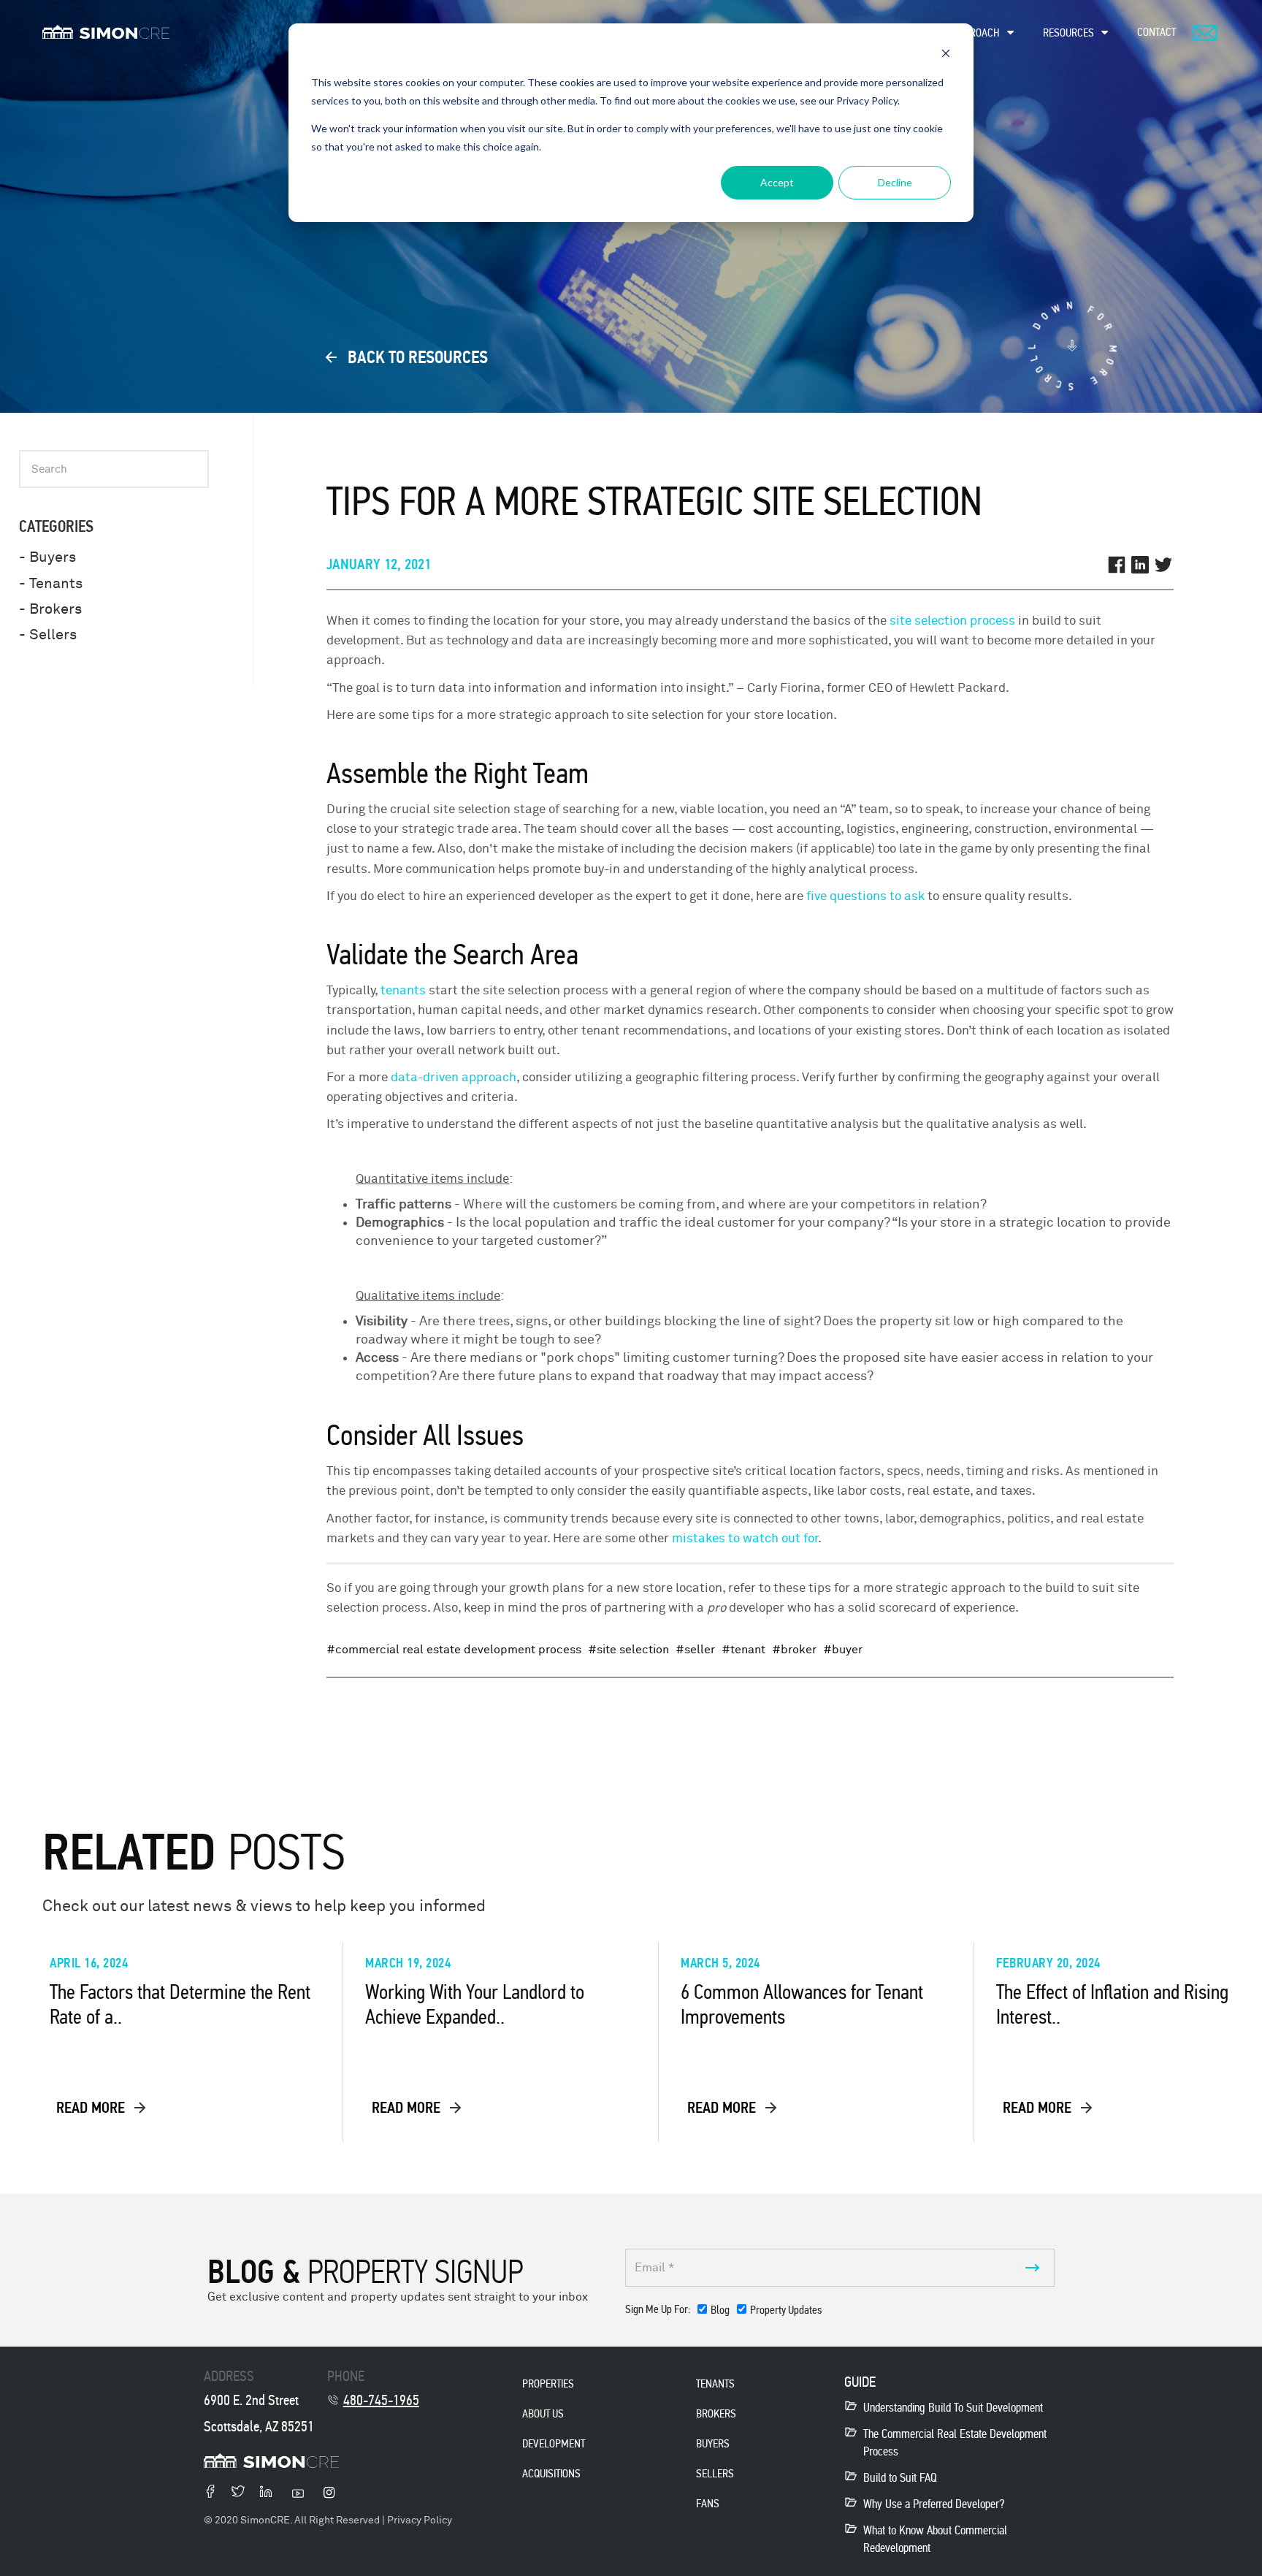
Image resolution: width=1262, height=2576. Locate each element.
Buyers (713, 2443)
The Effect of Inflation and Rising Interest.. (1112, 2005)
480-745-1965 (381, 2400)
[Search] (194, 508)
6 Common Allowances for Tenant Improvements (802, 2005)
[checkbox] (760, 2313)
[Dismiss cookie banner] (946, 55)
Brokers (716, 2413)
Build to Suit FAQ (900, 2478)
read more (92, 2108)
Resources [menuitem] (1068, 33)
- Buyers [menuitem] (47, 557)
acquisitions (551, 2473)
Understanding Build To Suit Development (953, 2408)
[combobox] (114, 469)
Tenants (715, 2383)
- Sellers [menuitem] (48, 635)
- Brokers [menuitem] (50, 609)
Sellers (715, 2473)
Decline (895, 182)
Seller (700, 1650)
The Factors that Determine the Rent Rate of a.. (180, 2005)
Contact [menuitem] (1156, 32)
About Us (543, 2413)
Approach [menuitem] (976, 33)
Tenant (748, 1650)
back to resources (416, 357)
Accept (777, 182)
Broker (799, 1650)
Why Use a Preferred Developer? (934, 2504)
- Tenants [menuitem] (51, 583)
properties (548, 2383)
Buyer (847, 1650)
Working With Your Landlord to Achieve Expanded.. (475, 2005)
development (554, 2443)
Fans (708, 2503)
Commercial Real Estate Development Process (458, 1650)
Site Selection (633, 1650)
